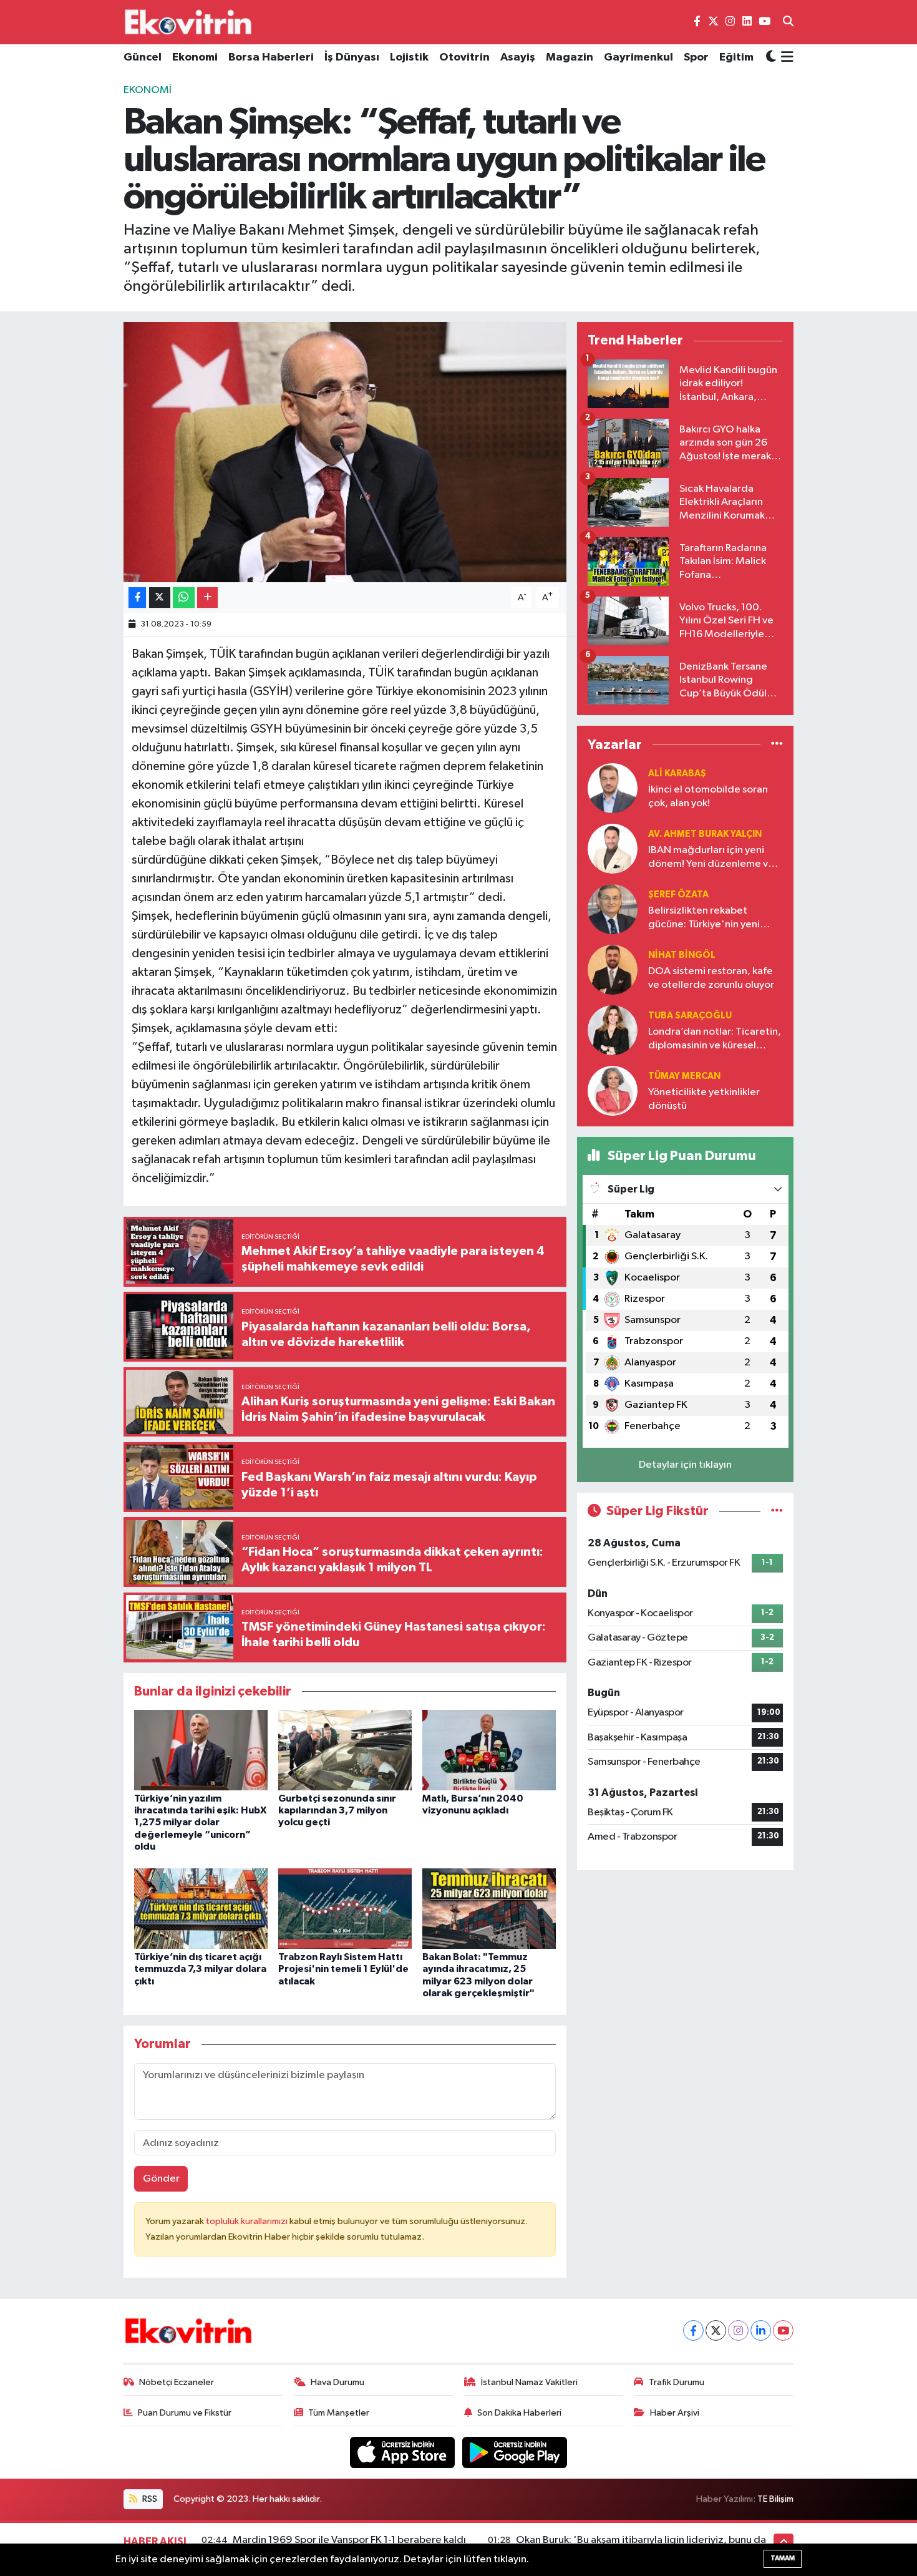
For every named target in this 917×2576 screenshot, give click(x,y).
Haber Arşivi (675, 2413)
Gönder (161, 2179)
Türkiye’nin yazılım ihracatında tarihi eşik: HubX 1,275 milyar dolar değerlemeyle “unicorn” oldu (200, 1822)
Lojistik (409, 57)
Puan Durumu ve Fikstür (185, 2413)
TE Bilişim (775, 2499)
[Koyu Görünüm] (771, 58)
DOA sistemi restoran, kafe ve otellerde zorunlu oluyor (711, 978)
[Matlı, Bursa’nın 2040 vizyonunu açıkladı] (489, 1749)
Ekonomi (195, 57)
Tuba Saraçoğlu (690, 1016)
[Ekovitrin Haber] (189, 22)
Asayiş (518, 57)
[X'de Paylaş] (160, 598)
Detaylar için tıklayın (685, 1465)
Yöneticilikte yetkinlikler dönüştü (704, 1099)
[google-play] (515, 2452)
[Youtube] (783, 2330)
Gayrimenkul (638, 57)
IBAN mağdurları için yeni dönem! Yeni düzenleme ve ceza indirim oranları (711, 858)
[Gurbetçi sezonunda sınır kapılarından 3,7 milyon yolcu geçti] (345, 1749)
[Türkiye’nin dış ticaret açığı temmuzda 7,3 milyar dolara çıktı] (201, 1909)
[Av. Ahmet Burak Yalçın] (613, 848)
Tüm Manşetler (339, 2413)
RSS (149, 2499)
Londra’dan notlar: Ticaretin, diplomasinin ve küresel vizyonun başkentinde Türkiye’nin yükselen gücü (715, 1039)
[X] (716, 2330)
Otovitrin (464, 57)
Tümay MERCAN (684, 1076)
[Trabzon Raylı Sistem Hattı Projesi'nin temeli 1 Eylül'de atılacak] (345, 1909)
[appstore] (404, 2452)
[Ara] (788, 22)
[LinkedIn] (761, 2330)
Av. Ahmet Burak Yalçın (705, 834)
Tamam (783, 2558)
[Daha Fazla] (207, 598)
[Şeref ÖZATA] (613, 909)
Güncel (143, 57)
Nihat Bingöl (682, 955)
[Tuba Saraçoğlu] (613, 1030)
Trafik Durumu (677, 2382)
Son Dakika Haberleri (519, 2413)
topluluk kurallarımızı (248, 2221)
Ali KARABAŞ (677, 773)
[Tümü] (777, 744)
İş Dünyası (352, 57)
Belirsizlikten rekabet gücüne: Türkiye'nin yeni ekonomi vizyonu (704, 918)
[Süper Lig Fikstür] (777, 1511)
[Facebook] (693, 2330)
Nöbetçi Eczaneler (177, 2382)
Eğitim (736, 57)
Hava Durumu (337, 2382)
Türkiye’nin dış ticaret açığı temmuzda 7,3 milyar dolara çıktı (200, 1969)
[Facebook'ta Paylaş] (137, 598)
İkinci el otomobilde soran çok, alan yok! (708, 796)
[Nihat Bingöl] (613, 969)
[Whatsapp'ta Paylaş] (184, 598)
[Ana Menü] (785, 58)
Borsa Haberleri (271, 57)
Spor (696, 57)
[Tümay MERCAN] (613, 1090)
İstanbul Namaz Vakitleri (529, 2382)
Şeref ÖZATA (678, 895)
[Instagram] (738, 2330)
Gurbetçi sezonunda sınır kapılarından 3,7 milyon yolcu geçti (337, 1810)
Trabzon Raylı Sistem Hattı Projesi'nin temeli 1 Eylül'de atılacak (343, 1969)
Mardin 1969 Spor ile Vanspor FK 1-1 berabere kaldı (349, 2540)
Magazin (570, 57)
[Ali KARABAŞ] (613, 788)
